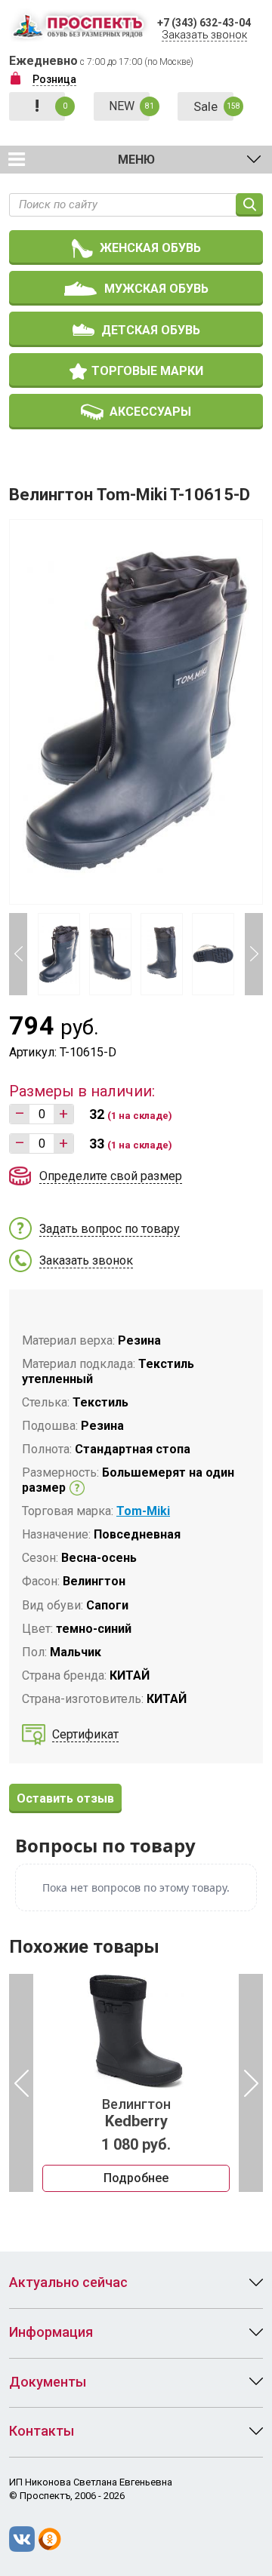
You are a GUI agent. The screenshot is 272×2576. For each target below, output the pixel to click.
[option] (136, 2083)
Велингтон (136, 2113)
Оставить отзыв (65, 1798)
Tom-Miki (143, 1511)
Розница (54, 79)
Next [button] (254, 954)
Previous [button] (18, 954)
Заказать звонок (204, 35)
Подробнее (136, 2178)
